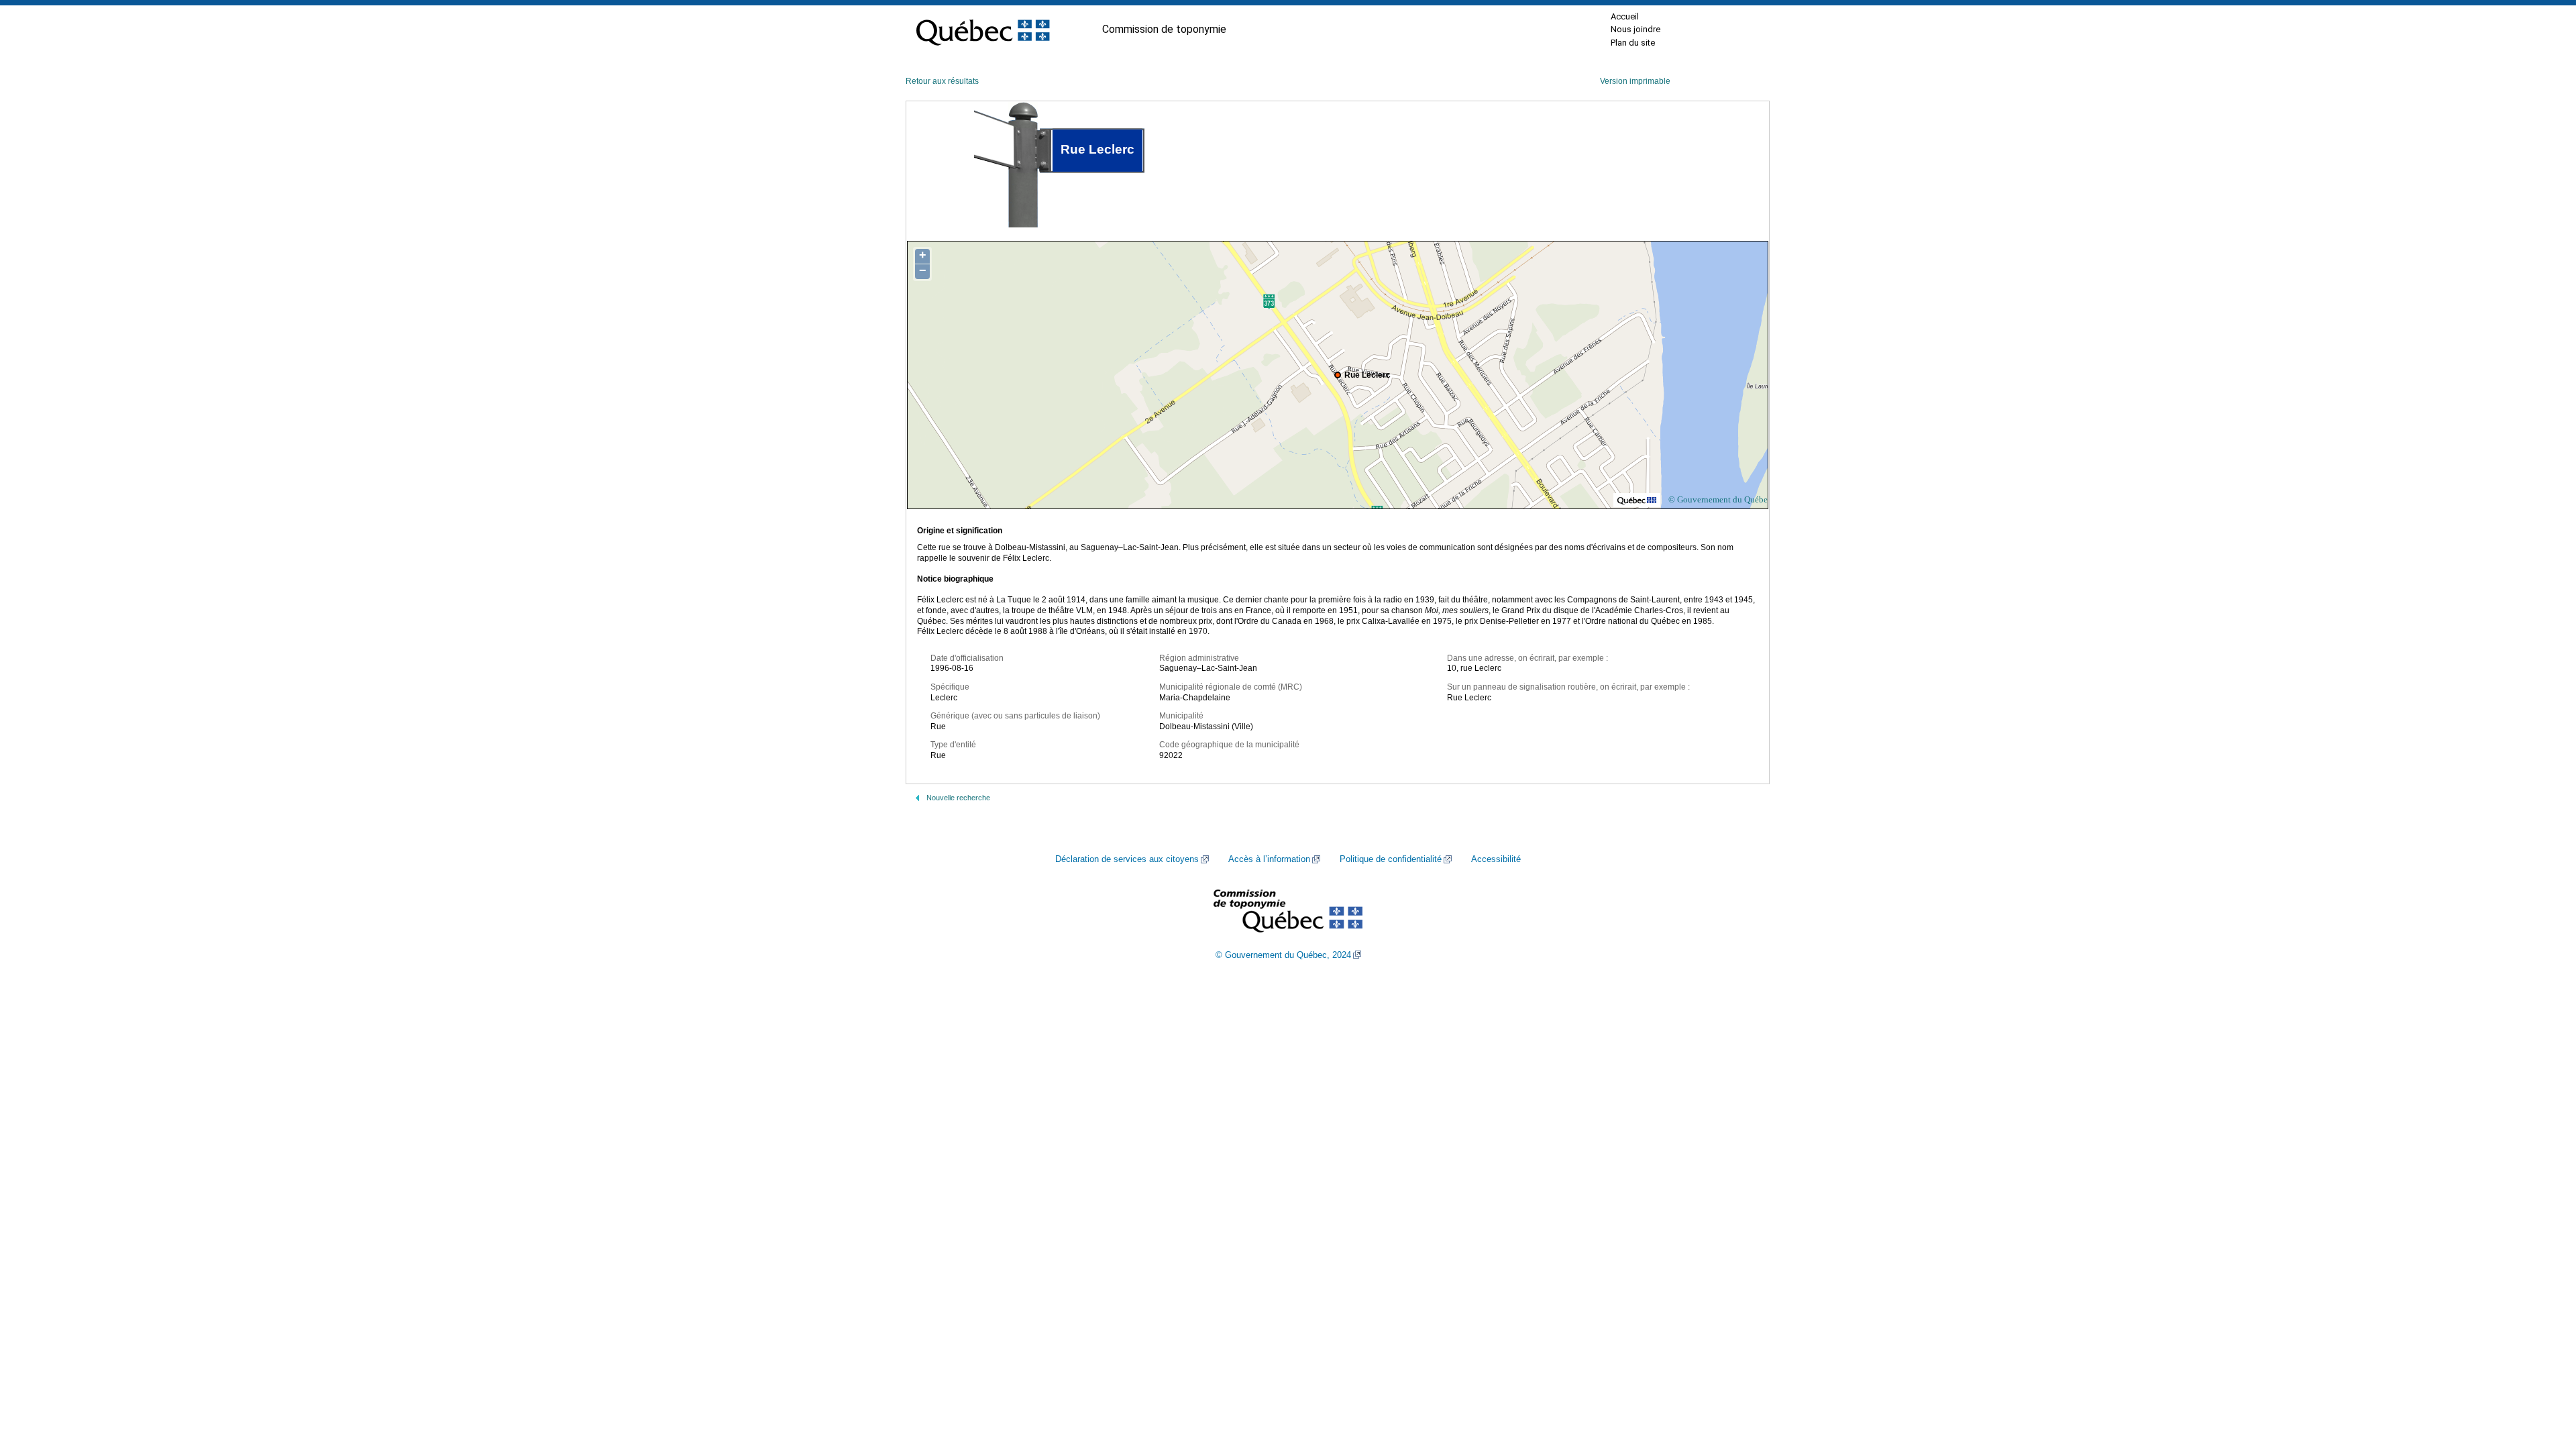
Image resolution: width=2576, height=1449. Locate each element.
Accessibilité (1496, 859)
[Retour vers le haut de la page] (2542, 1375)
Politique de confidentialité (1391, 859)
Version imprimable (1635, 81)
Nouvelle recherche (958, 798)
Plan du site (1633, 43)
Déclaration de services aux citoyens (1127, 859)
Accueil (1625, 16)
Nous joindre (1635, 29)
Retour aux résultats (942, 81)
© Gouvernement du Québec (1720, 499)
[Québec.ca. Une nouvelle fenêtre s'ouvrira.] (983, 30)
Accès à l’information (1269, 859)
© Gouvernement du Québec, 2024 (1283, 955)
